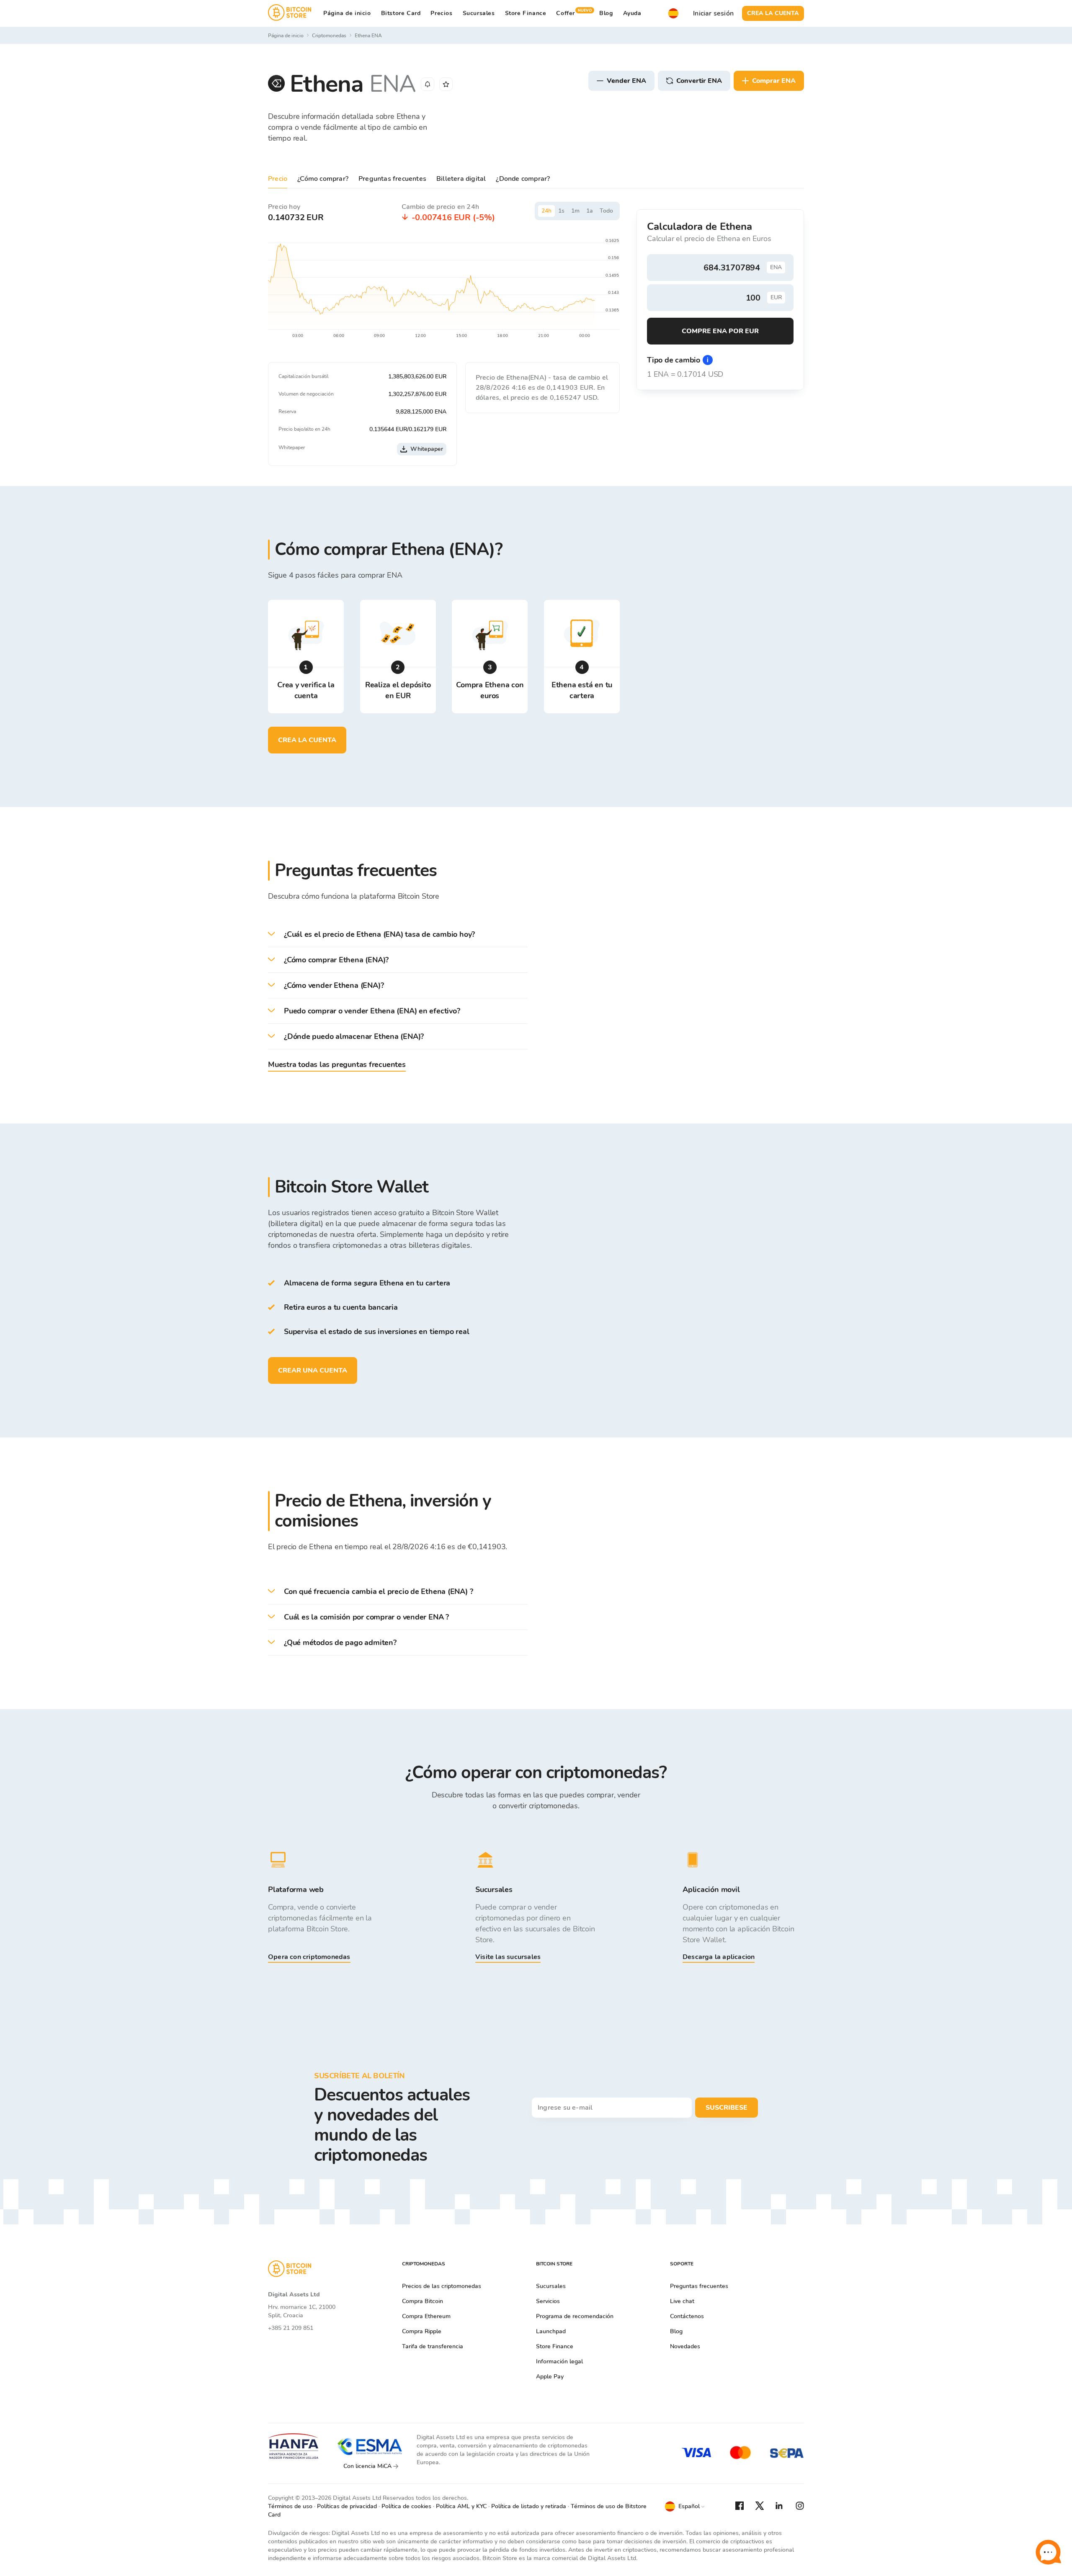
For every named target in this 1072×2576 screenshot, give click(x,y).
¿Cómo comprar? (323, 179)
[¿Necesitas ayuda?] (1048, 2552)
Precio (278, 179)
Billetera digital (461, 179)
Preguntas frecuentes (392, 179)
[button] (398, 935)
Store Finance (526, 13)
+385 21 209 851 (291, 2328)
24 (546, 211)
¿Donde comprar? (523, 179)
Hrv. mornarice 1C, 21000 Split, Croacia (302, 2311)
